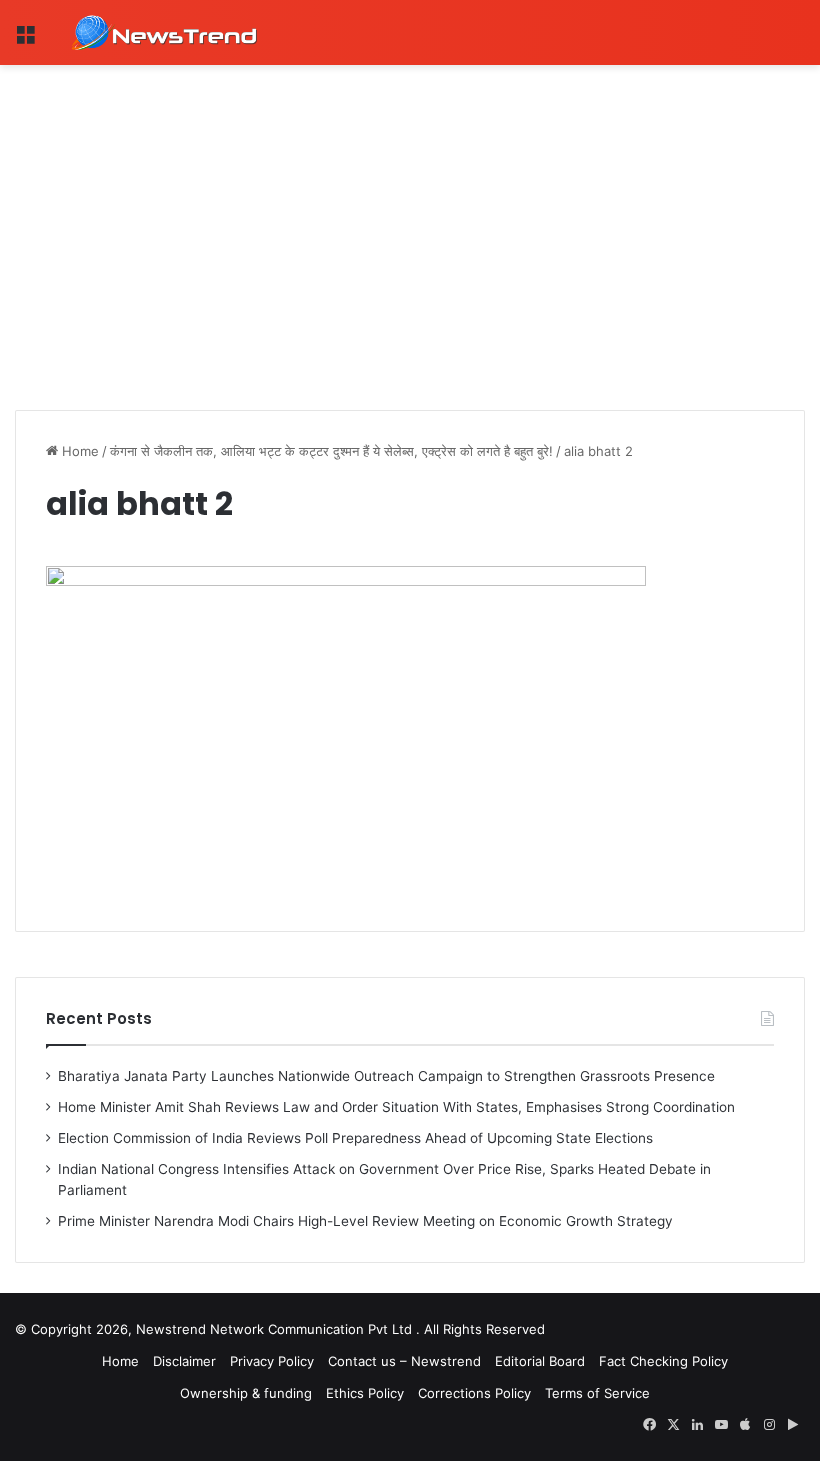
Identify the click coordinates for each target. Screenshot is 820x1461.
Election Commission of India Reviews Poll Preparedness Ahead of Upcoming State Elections (355, 1138)
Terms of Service (597, 1393)
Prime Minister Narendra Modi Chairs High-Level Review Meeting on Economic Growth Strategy (365, 1221)
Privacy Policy (272, 1361)
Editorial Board (540, 1361)
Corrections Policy (474, 1393)
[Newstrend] (165, 32)
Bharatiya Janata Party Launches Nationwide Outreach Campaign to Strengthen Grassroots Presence (386, 1076)
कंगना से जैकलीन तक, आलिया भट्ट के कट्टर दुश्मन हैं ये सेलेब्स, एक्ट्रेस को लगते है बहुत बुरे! (331, 451)
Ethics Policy (365, 1393)
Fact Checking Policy (663, 1361)
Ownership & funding (246, 1393)
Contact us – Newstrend (404, 1361)
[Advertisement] (410, 215)
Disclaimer (184, 1361)
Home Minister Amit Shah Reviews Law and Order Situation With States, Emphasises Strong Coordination (396, 1107)
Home (78, 451)
